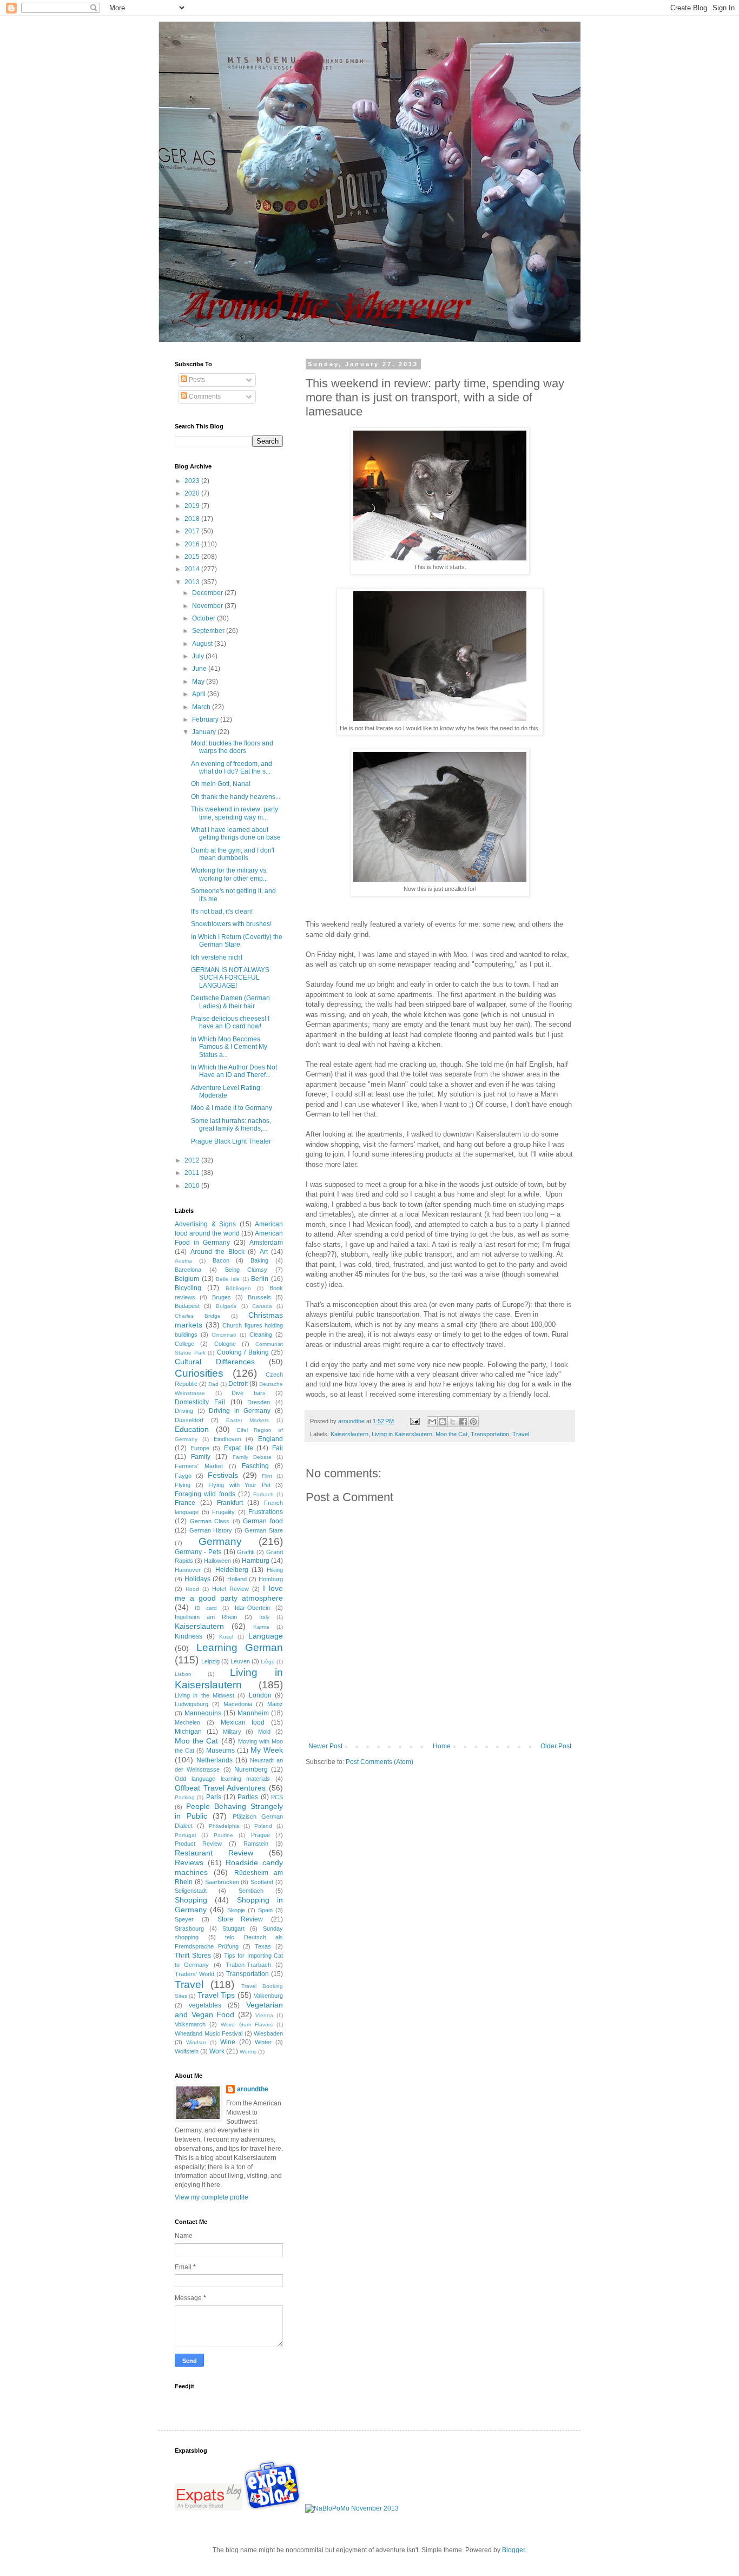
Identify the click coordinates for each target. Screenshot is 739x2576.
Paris (214, 1797)
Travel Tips (216, 1995)
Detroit (238, 1384)
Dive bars (249, 1393)
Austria (183, 1261)
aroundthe (253, 2089)
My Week (267, 1750)
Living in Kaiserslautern (402, 1434)
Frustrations (266, 1512)
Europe (200, 1448)
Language (266, 1636)
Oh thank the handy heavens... (236, 797)
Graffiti (246, 1552)
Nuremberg (251, 1769)
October (204, 618)
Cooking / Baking (243, 1352)
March (202, 707)
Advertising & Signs (205, 1224)
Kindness (189, 1636)
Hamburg (256, 1561)
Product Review (198, 1844)
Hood (192, 1589)
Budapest (187, 1306)
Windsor (196, 2042)
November (208, 606)
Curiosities (199, 1373)
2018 (193, 519)
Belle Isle (228, 1279)
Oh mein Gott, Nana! (221, 784)
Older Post (556, 1746)
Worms (248, 2052)
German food (263, 1521)
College (184, 1344)
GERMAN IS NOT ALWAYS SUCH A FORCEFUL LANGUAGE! (230, 978)
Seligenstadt (191, 1891)
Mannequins (203, 1713)
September (209, 631)
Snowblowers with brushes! (231, 924)
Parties (248, 1797)
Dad (213, 1384)
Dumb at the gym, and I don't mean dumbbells (233, 854)
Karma (261, 1627)
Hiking (275, 1570)
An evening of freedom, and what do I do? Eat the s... (232, 768)
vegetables (205, 2005)
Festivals (223, 1475)
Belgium (187, 1279)
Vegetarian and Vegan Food (229, 2010)
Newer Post (325, 1746)
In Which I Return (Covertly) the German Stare (237, 941)
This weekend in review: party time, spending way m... (235, 813)
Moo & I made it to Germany (232, 1108)
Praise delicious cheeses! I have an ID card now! (230, 1022)
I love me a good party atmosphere (229, 1593)
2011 (193, 1173)
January (205, 732)
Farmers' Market (199, 1466)
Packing (185, 1797)
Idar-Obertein (252, 1608)
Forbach (263, 1494)
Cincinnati (224, 1335)
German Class (210, 1521)
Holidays (197, 1579)
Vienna (264, 2015)
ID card (206, 1608)
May (199, 682)
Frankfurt (230, 1503)
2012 (193, 1160)
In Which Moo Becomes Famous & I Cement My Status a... (229, 1047)
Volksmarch (190, 2024)
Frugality (223, 1512)
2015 (193, 557)
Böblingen (238, 1288)
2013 (193, 582)
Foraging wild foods (205, 1494)
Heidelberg (232, 1570)
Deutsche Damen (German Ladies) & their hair (230, 1002)
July (199, 656)
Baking (259, 1260)
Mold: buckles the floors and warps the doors (232, 747)
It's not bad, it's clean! (222, 911)
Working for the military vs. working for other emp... (229, 874)
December (208, 593)
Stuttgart (233, 1928)
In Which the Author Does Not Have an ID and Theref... (234, 1071)
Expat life (239, 1448)
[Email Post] (414, 1421)
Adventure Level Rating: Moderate (226, 1092)
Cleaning (261, 1335)
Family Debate (252, 1457)
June (200, 669)
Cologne (225, 1344)
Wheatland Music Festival (209, 2033)
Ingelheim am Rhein (206, 1617)
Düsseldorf (189, 1420)
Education (192, 1429)
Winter (263, 2042)
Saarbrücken (222, 1882)
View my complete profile (212, 2197)
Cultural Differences (215, 1362)
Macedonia (238, 1704)
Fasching (255, 1466)
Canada (262, 1306)
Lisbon (183, 1674)
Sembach (251, 1891)
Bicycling (188, 1288)
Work (217, 2051)
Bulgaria (226, 1306)
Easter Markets (248, 1420)
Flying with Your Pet (239, 1485)
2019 (193, 506)
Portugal (185, 1835)
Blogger (513, 2550)
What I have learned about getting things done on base (236, 834)
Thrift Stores (193, 1956)
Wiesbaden (268, 2033)
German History (211, 1530)
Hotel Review (230, 1589)
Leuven (240, 1661)
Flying (183, 1485)
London (260, 1695)
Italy (264, 1617)
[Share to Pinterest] (473, 1422)
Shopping (191, 1900)
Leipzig (210, 1661)
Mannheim (253, 1713)
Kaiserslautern (349, 1434)
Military (232, 1732)
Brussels (259, 1297)
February (206, 719)
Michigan (188, 1732)
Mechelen (187, 1722)
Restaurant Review (214, 1853)
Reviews (189, 1862)
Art (264, 1252)
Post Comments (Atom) (380, 1762)
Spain (265, 1910)
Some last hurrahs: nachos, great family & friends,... (231, 1125)
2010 (193, 1186)
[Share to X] (453, 1422)
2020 (193, 493)
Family (201, 1457)
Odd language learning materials (222, 1779)
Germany (220, 1541)
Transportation (490, 1434)
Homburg (271, 1579)
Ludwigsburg (192, 1704)
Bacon (221, 1260)
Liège (268, 1662)
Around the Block (217, 1252)
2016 (193, 544)
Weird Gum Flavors (246, 2025)
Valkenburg (268, 1996)
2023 (193, 481)
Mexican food (243, 1722)
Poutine (223, 1835)
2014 (193, 569)
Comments (204, 397)
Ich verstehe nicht (217, 957)
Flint (267, 1476)
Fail (278, 1448)
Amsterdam (266, 1243)
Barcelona (188, 1270)
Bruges (222, 1297)
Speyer (184, 1919)
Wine (228, 2042)
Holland (237, 1579)
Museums (220, 1751)
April (200, 694)
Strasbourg (189, 1928)
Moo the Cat (451, 1434)
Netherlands (215, 1760)
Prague (260, 1835)
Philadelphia (224, 1826)
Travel (521, 1434)
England (270, 1439)
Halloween (217, 1561)
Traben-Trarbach (248, 1965)
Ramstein (256, 1844)
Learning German (240, 1647)
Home (442, 1746)
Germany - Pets (198, 1552)
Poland (263, 1826)
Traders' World (194, 1974)
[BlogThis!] (443, 1422)
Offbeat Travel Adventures (220, 1788)
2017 (193, 531)
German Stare (264, 1530)
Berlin (260, 1279)
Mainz (275, 1704)
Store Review (240, 1919)
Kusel (226, 1637)
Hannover (188, 1570)
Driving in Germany (240, 1411)
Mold (264, 1732)
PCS (277, 1797)
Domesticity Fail (200, 1402)
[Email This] (432, 1422)
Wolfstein (187, 2051)
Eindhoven (227, 1439)
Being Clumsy (246, 1270)
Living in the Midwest (204, 1695)
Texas (263, 1946)
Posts (196, 380)
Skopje (236, 1910)
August (203, 644)
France (185, 1503)
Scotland (262, 1882)
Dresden (259, 1402)
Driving (184, 1411)
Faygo (183, 1476)
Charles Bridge (198, 1316)
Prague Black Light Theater (231, 1141)
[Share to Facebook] (463, 1422)
